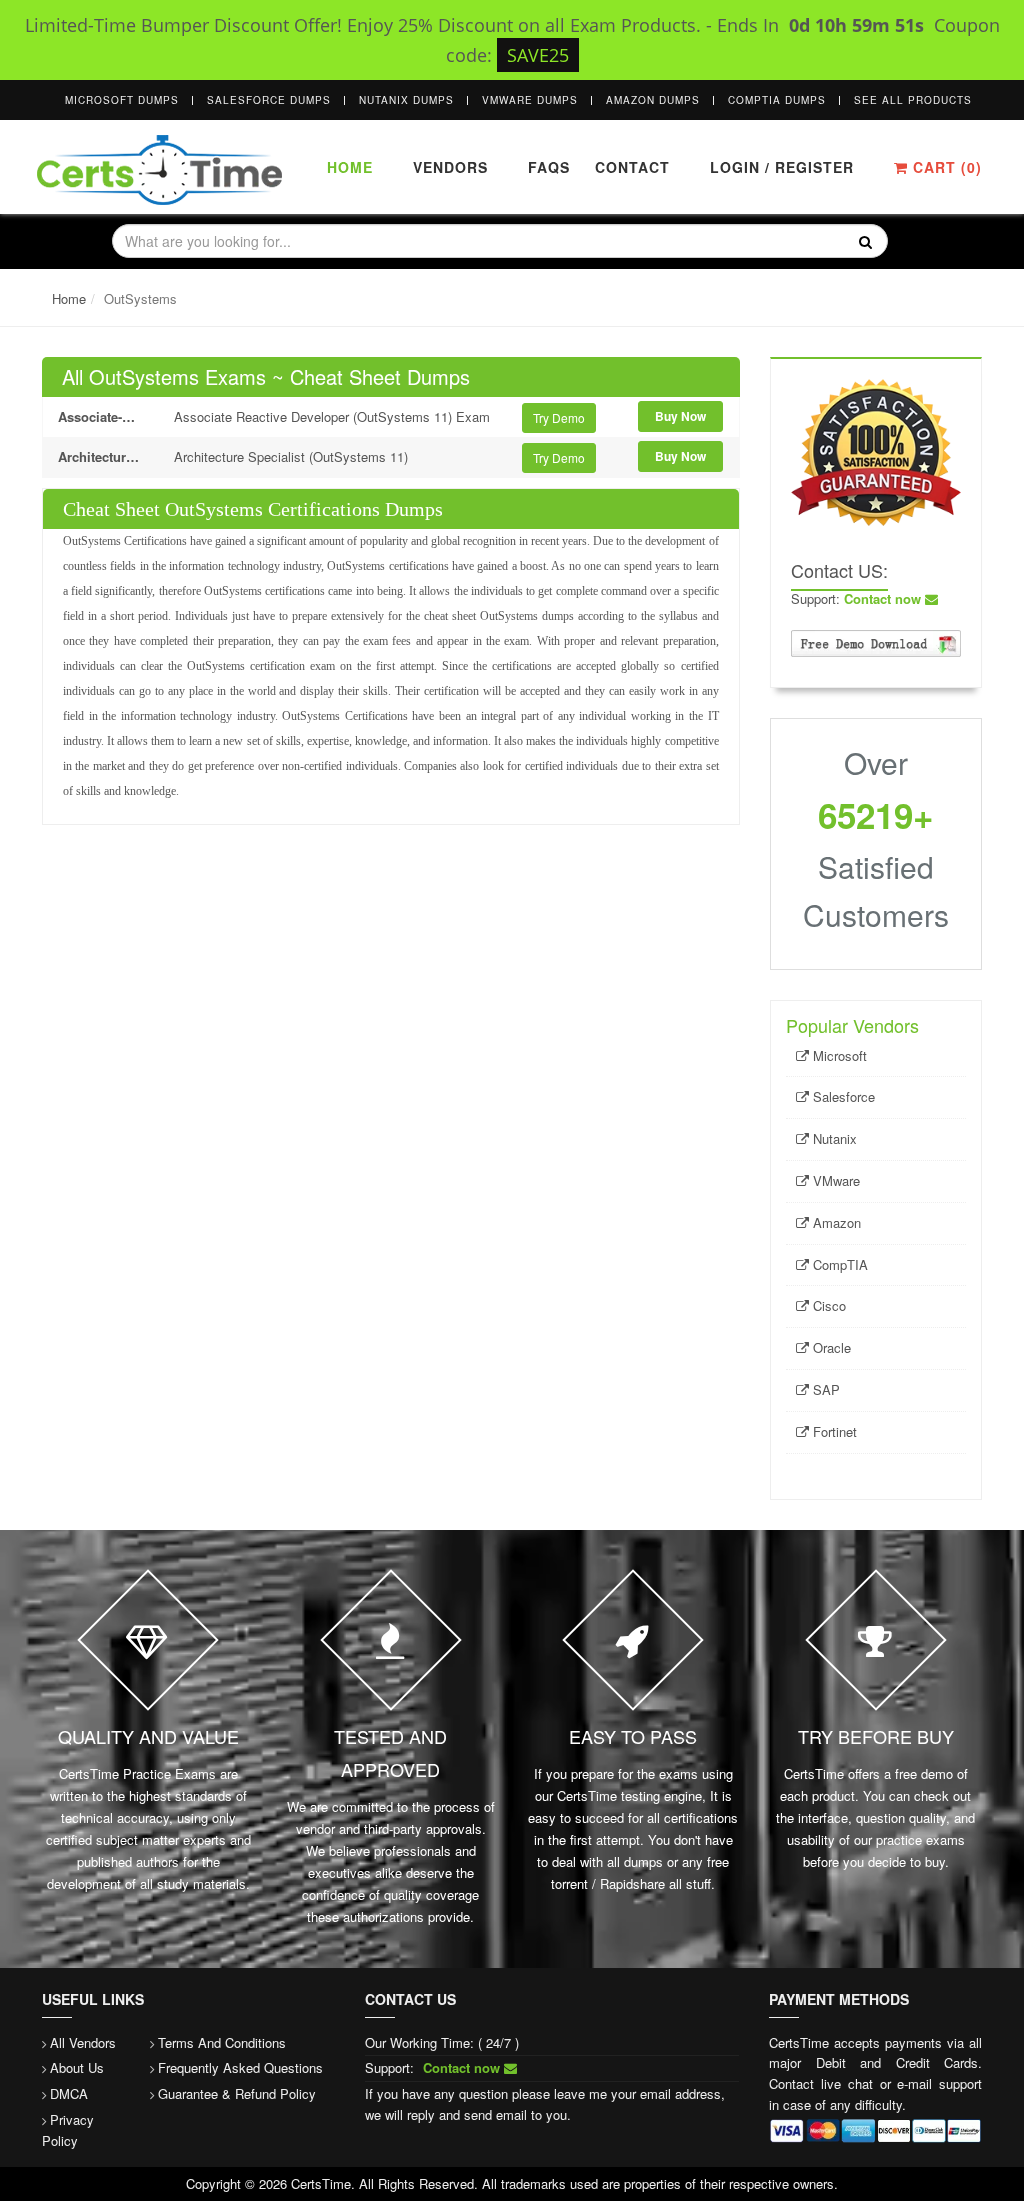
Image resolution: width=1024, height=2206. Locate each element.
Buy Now (680, 416)
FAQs (549, 167)
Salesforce (842, 1096)
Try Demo (559, 417)
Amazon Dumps (653, 100)
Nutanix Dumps (406, 100)
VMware (834, 1180)
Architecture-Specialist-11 (101, 456)
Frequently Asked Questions (240, 2067)
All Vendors (83, 2042)
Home (350, 167)
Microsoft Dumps (122, 100)
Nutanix (833, 1138)
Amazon (835, 1222)
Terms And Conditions (222, 2042)
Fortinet (833, 1431)
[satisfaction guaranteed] (876, 449)
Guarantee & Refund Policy (237, 2093)
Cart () (945, 167)
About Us (77, 2067)
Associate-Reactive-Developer (101, 416)
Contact (630, 167)
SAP (824, 1389)
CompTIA (838, 1264)
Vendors (450, 167)
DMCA (69, 2093)
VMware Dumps (530, 100)
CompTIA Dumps (777, 100)
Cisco (827, 1305)
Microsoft (838, 1055)
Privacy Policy (68, 2130)
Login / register (782, 167)
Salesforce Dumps (269, 100)
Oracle (830, 1347)
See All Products (913, 100)
